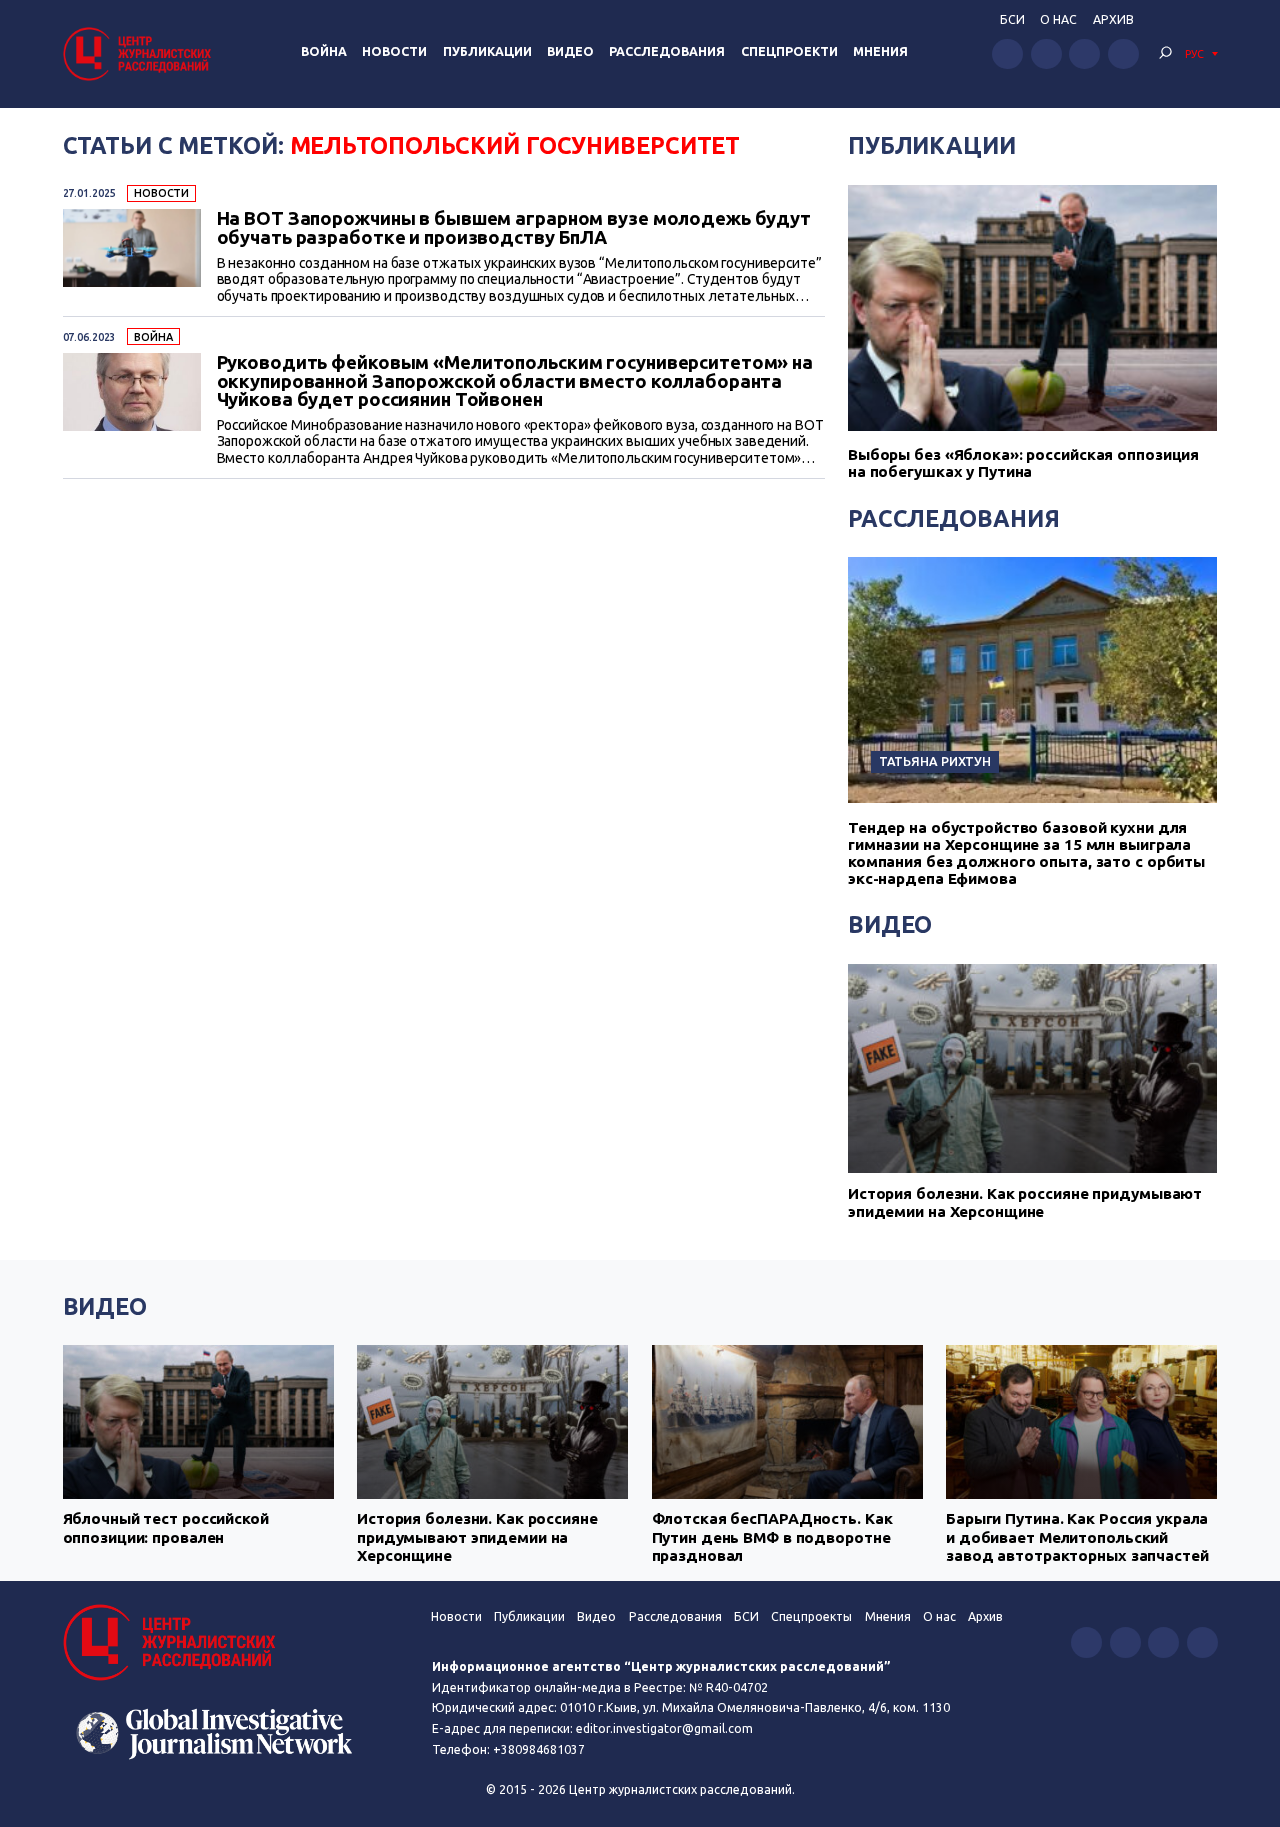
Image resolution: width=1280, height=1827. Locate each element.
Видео (570, 51)
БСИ (1012, 19)
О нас (1058, 19)
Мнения (880, 51)
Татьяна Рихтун (935, 761)
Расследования (667, 51)
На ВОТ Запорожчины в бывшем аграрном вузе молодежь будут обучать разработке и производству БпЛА (514, 227)
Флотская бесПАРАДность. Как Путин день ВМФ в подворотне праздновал (772, 1537)
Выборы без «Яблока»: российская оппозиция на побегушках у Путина (1023, 463)
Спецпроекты (811, 1616)
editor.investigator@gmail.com (664, 1728)
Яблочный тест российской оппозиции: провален (166, 1527)
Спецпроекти (789, 51)
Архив (1113, 19)
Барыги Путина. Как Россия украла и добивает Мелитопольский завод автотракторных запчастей (1077, 1537)
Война (324, 51)
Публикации (487, 51)
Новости (394, 51)
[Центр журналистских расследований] (140, 53)
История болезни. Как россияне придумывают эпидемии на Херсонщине (1025, 1202)
